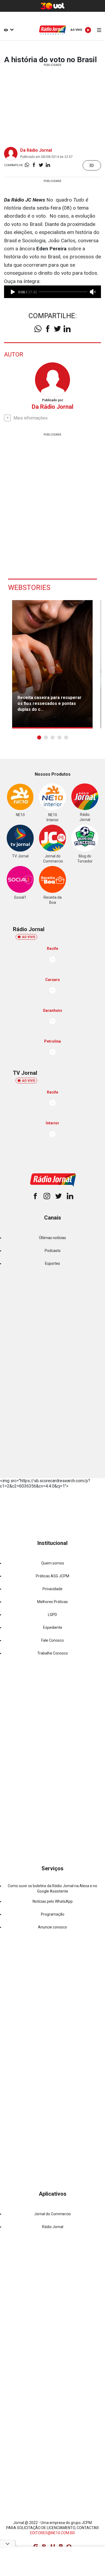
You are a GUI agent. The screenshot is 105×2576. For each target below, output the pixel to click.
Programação (53, 1914)
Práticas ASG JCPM (52, 1576)
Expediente (53, 1627)
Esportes (52, 1263)
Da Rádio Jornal (36, 150)
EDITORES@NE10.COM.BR (52, 2533)
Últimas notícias (52, 1238)
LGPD (52, 1615)
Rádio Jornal (53, 2227)
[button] (39, 737)
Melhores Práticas (52, 1602)
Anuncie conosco (52, 1927)
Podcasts (53, 1251)
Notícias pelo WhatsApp (53, 1901)
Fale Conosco (52, 1640)
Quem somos (53, 1563)
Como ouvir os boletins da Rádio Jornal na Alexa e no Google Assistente (52, 1888)
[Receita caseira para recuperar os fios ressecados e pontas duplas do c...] (52, 664)
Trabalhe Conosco (52, 1653)
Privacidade (52, 1589)
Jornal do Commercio (52, 2214)
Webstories (29, 588)
